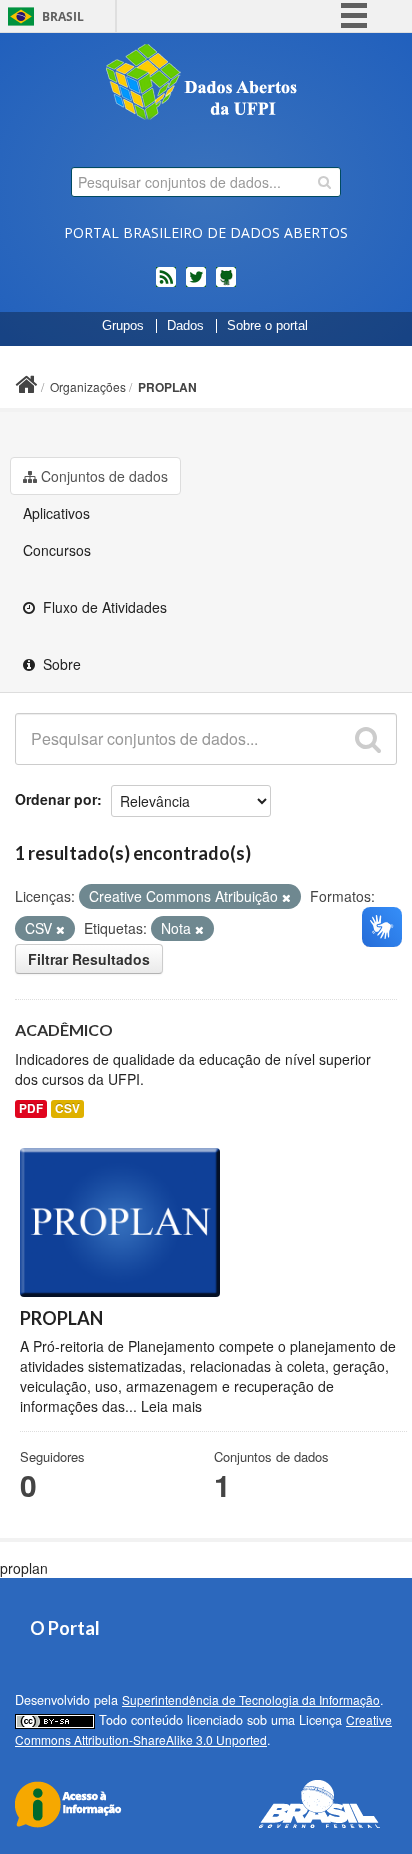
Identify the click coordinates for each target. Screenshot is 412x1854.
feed (166, 285)
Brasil (63, 16)
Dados (185, 326)
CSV (67, 1108)
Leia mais (171, 1406)
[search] (324, 182)
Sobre (60, 664)
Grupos (123, 326)
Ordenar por (56, 799)
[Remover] (286, 897)
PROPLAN (167, 387)
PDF (31, 1108)
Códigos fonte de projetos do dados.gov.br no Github (226, 285)
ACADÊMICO (64, 1029)
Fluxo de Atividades (103, 607)
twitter (196, 285)
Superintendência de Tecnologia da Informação (251, 1699)
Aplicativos (56, 513)
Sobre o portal (267, 326)
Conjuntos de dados (104, 476)
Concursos (57, 550)
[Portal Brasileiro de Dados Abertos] (206, 84)
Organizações (88, 386)
